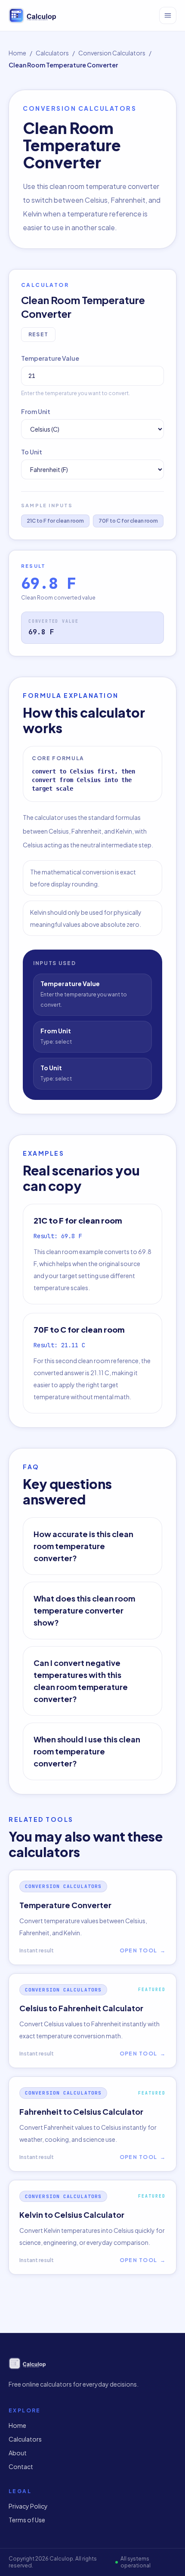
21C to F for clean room (55, 521)
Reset (38, 334)
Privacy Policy (28, 2506)
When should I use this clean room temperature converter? (87, 1751)
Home (17, 53)
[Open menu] (168, 15)
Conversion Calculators (112, 53)
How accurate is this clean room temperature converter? (83, 1546)
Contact (21, 2466)
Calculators (52, 53)
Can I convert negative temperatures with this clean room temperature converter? (81, 1681)
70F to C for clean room (128, 521)
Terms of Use (27, 2520)
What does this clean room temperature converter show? (84, 1610)
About (18, 2453)
